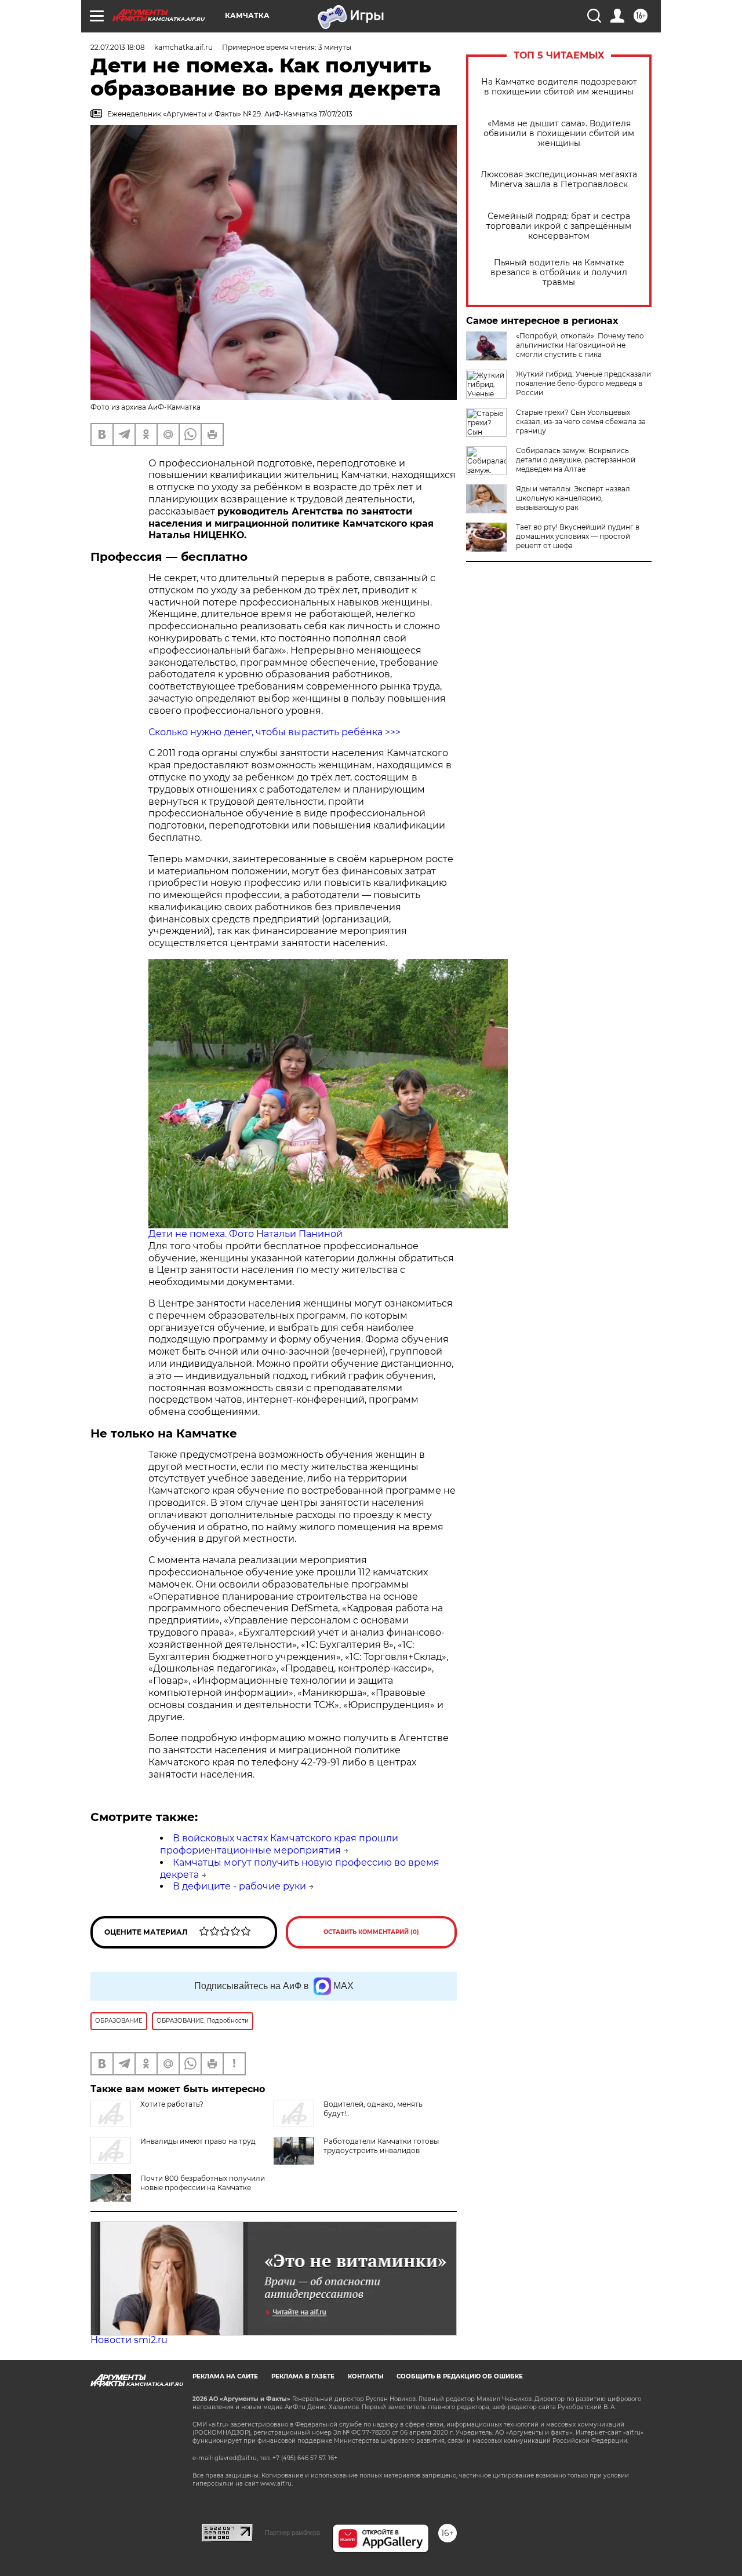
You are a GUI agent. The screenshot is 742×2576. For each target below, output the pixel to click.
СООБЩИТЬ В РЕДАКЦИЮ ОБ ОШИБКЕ (460, 2376)
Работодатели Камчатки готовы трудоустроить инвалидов (381, 2146)
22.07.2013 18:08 (118, 47)
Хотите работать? (172, 2104)
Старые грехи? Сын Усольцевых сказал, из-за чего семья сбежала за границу (581, 422)
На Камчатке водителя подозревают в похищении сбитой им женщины (559, 87)
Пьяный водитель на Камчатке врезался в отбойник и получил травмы (559, 273)
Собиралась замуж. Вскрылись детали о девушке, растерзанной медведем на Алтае (576, 460)
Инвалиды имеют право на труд (198, 2141)
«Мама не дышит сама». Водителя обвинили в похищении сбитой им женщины (559, 134)
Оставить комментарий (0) (371, 1932)
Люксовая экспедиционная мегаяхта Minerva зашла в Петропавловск (559, 180)
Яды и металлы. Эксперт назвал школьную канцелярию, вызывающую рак (573, 498)
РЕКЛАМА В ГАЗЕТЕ (303, 2376)
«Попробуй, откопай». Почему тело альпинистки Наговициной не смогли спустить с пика (580, 345)
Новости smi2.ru (129, 2340)
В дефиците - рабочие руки (239, 1886)
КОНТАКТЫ (365, 2376)
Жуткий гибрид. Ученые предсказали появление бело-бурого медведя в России (583, 383)
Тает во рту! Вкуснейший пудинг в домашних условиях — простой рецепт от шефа (578, 536)
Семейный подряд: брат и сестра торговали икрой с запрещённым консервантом (559, 226)
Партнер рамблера (292, 2533)
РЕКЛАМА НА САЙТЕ (225, 2376)
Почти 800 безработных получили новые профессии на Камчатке (203, 2183)
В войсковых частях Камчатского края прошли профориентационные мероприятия (279, 1844)
